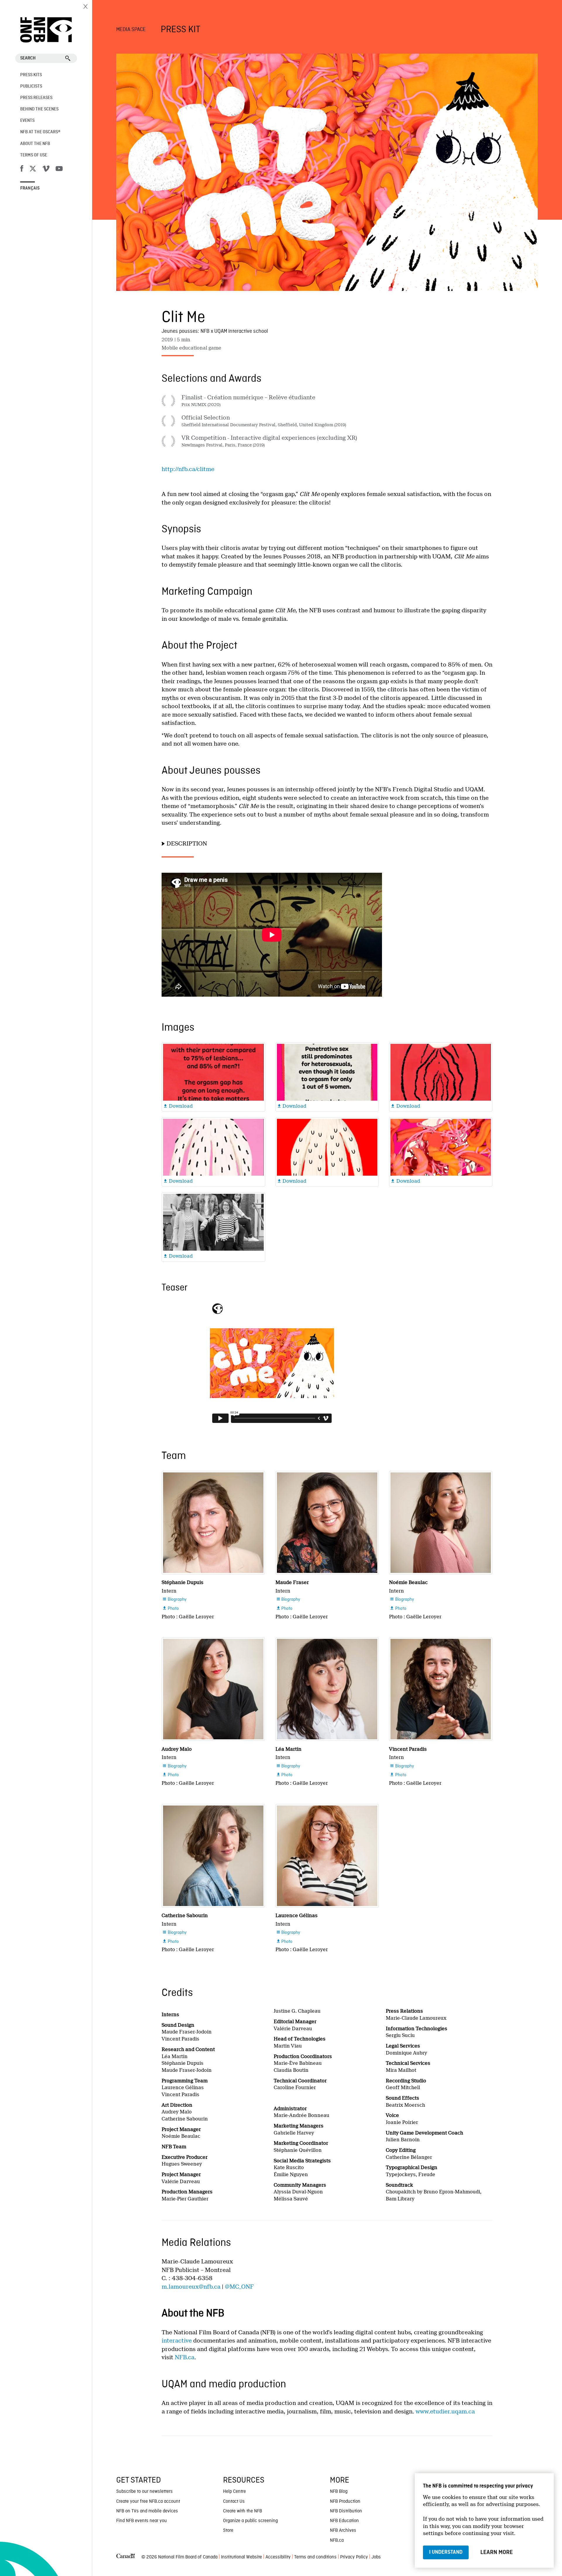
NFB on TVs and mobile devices (147, 2511)
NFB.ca (185, 2357)
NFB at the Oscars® (40, 132)
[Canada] (126, 2557)
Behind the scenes (39, 109)
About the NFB (35, 144)
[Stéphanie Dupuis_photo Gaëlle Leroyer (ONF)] (213, 1523)
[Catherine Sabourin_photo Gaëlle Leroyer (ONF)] (213, 1856)
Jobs (376, 2557)
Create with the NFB (243, 2511)
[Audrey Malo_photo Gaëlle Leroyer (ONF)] (213, 1689)
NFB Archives (343, 2531)
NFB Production (345, 2502)
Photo (171, 1609)
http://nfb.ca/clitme (188, 469)
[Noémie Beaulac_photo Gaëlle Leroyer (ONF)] (441, 1523)
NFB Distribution (346, 2511)
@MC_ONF (239, 2287)
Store (228, 2531)
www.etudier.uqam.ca (445, 2412)
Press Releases (36, 98)
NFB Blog (339, 2492)
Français (30, 188)
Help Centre (234, 2492)
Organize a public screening (250, 2521)
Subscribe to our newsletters (144, 2492)
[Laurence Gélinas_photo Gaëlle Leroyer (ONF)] (327, 1856)
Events (27, 121)
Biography (174, 1600)
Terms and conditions (315, 2557)
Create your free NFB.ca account (148, 2502)
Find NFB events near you (142, 2521)
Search (28, 58)
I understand (446, 2552)
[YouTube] (59, 170)
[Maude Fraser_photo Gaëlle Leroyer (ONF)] (327, 1523)
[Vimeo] (46, 170)
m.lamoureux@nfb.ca (191, 2287)
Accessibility (278, 2557)
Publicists (31, 86)
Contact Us (234, 2502)
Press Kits (31, 75)
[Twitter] (33, 170)
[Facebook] (22, 170)
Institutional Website (241, 2557)
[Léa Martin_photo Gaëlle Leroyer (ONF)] (327, 1689)
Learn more (497, 2552)
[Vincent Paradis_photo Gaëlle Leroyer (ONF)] (441, 1689)
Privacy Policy (354, 2557)
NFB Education (344, 2521)
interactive (177, 2341)
